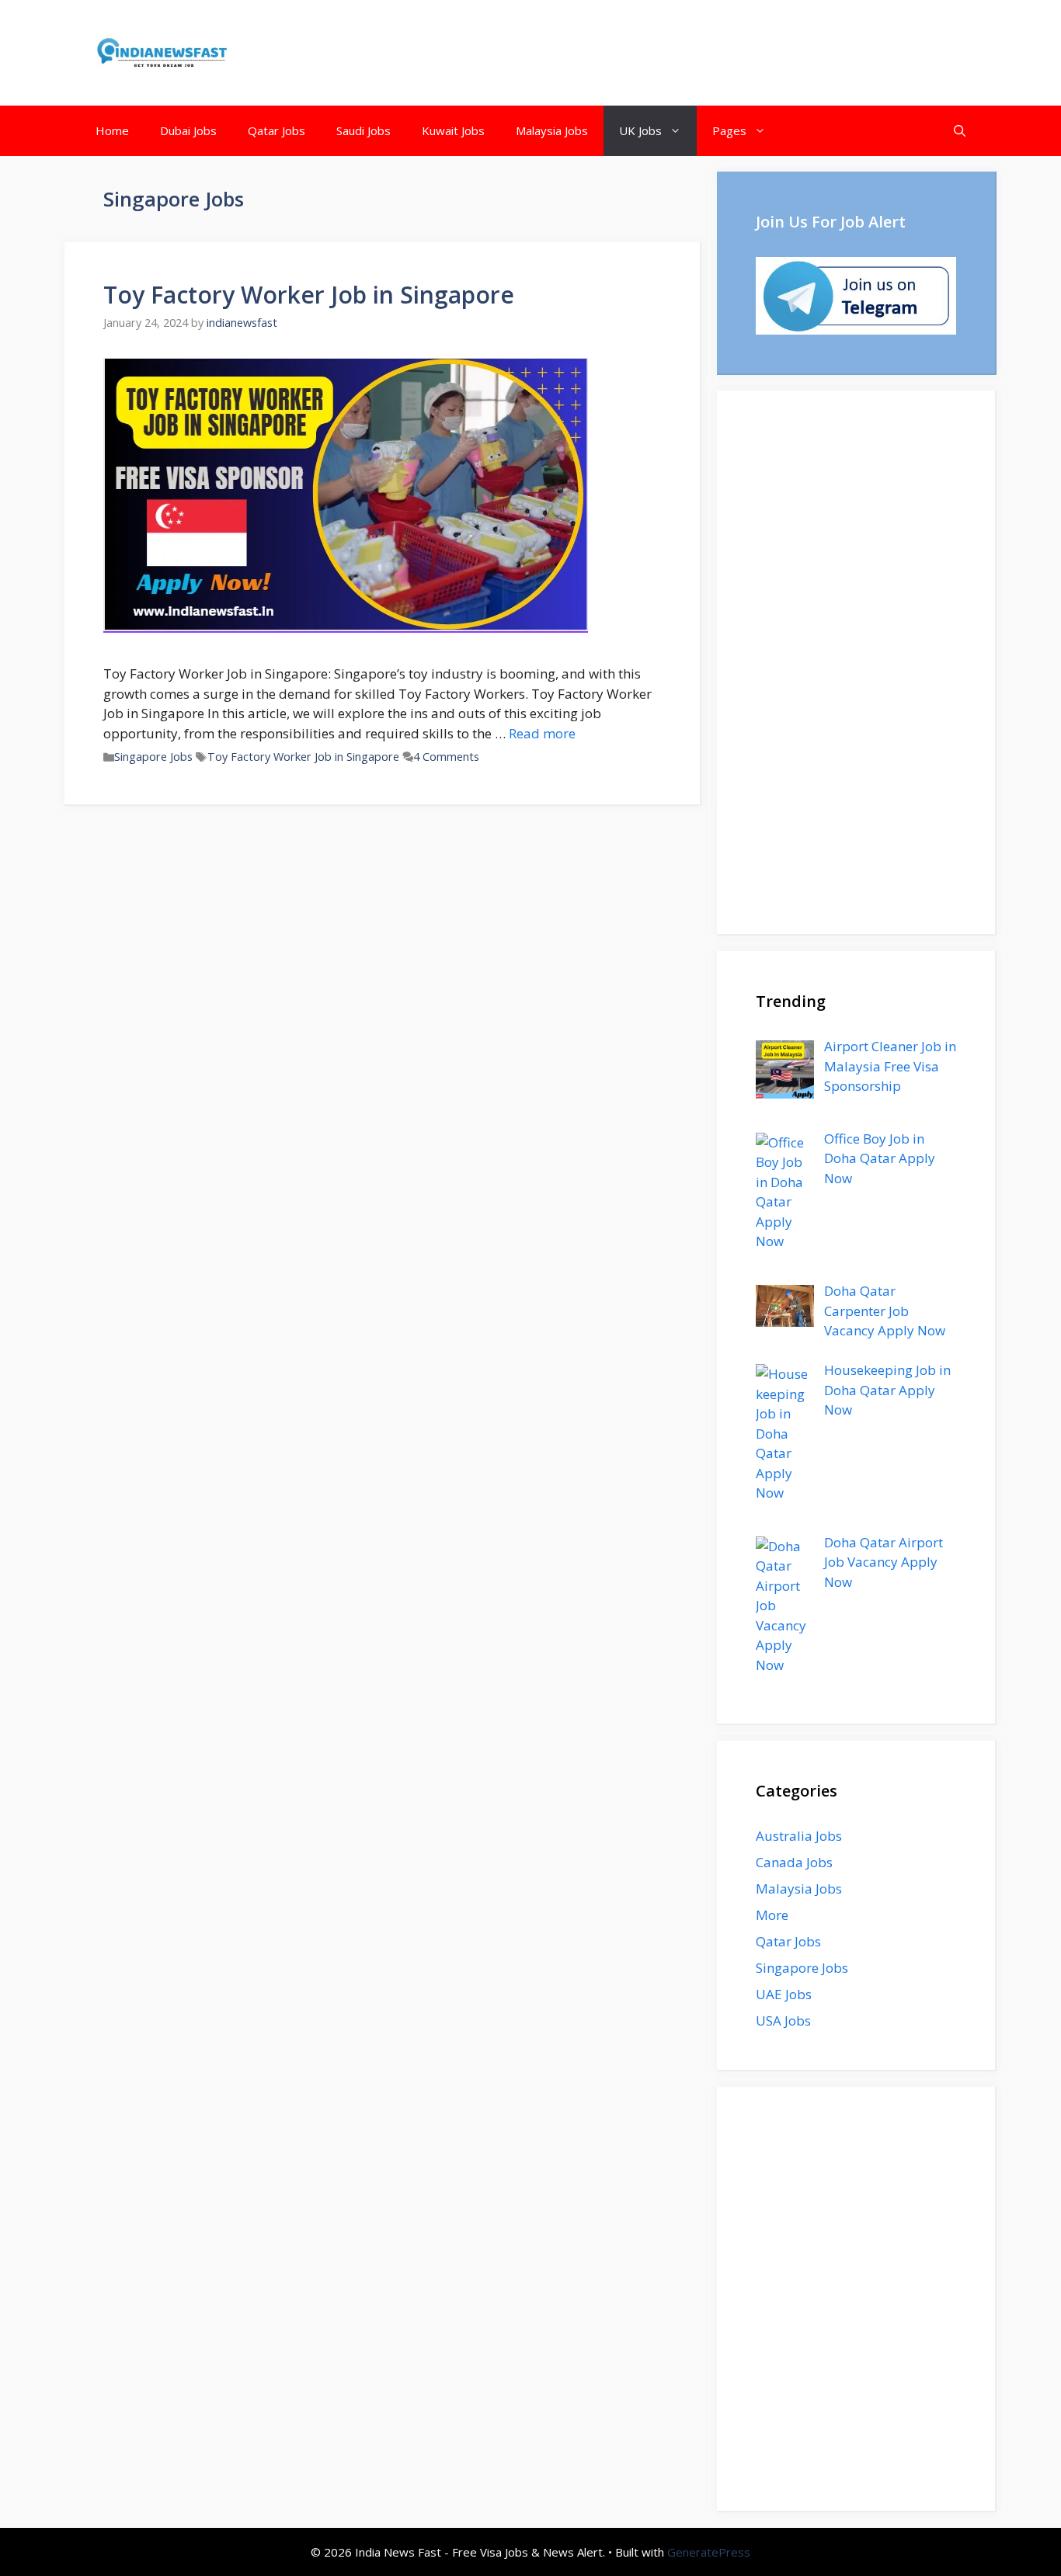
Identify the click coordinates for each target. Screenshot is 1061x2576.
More (772, 1915)
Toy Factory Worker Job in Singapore (309, 295)
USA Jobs (783, 2021)
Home (112, 130)
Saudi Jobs (364, 130)
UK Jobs (640, 130)
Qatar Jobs (277, 130)
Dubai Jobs (188, 130)
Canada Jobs (794, 1862)
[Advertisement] (856, 662)
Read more (542, 733)
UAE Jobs (784, 1994)
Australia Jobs (799, 1836)
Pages (729, 130)
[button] (960, 131)
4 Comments (446, 757)
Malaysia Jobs (552, 130)
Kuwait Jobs (453, 130)
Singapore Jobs (153, 757)
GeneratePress (709, 2552)
